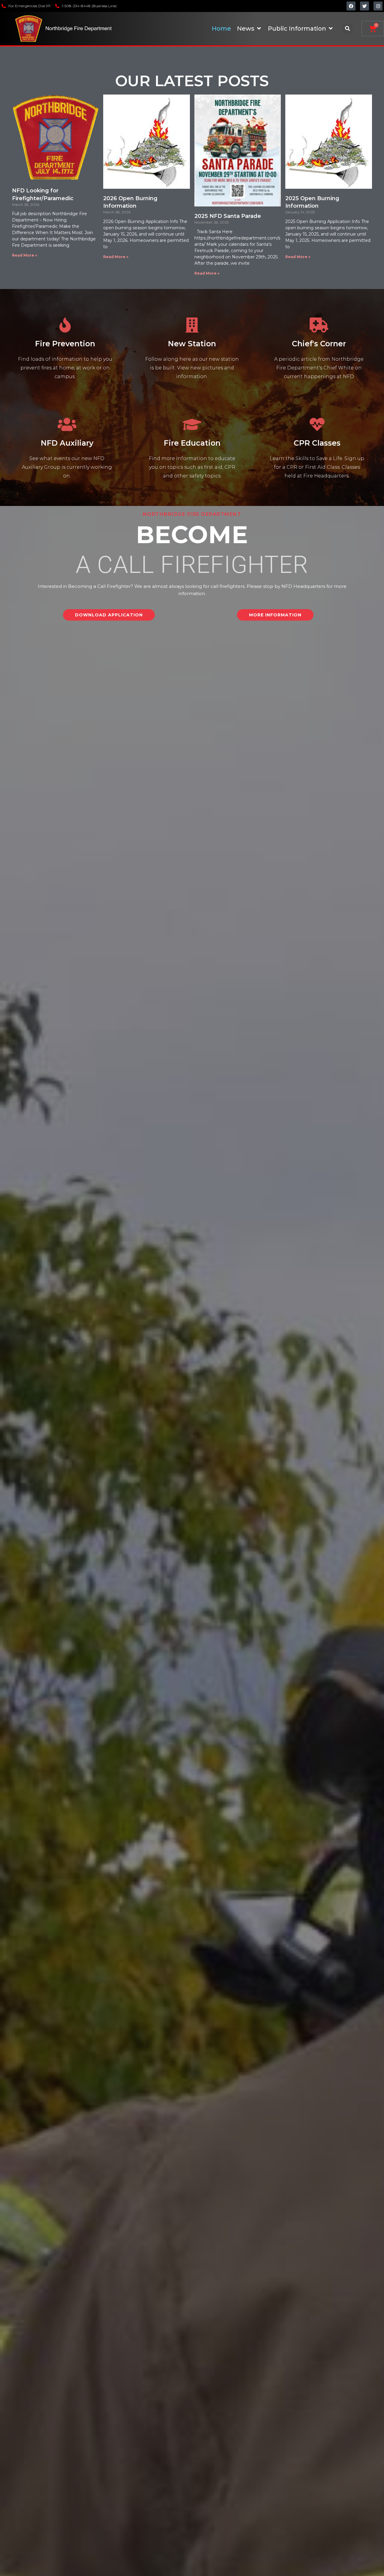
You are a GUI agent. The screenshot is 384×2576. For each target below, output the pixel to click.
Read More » (25, 255)
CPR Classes (317, 443)
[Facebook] (351, 6)
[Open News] (259, 29)
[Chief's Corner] (319, 325)
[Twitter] (364, 6)
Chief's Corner (319, 344)
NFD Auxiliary (67, 443)
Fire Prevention (65, 344)
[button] (348, 29)
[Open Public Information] (331, 29)
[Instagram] (378, 6)
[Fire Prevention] (65, 325)
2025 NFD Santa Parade (228, 216)
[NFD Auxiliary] (67, 424)
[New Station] (192, 325)
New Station (192, 344)
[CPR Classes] (317, 424)
